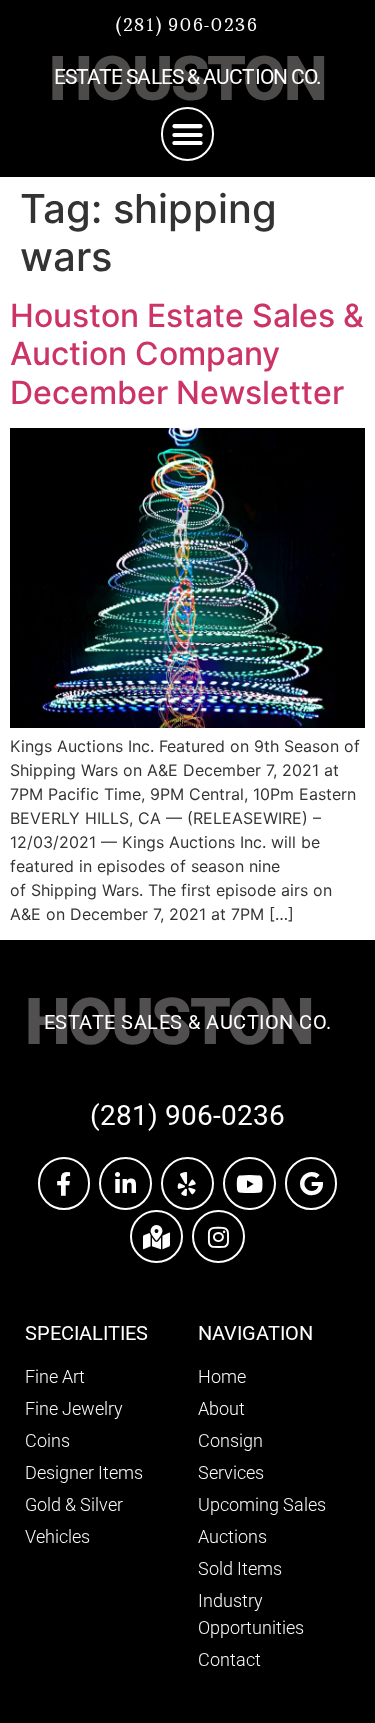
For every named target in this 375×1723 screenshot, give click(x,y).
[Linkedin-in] (125, 1183)
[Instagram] (218, 1236)
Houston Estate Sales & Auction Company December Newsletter (187, 354)
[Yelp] (187, 1183)
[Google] (311, 1183)
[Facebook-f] (64, 1183)
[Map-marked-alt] (156, 1236)
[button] (188, 134)
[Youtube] (249, 1183)
